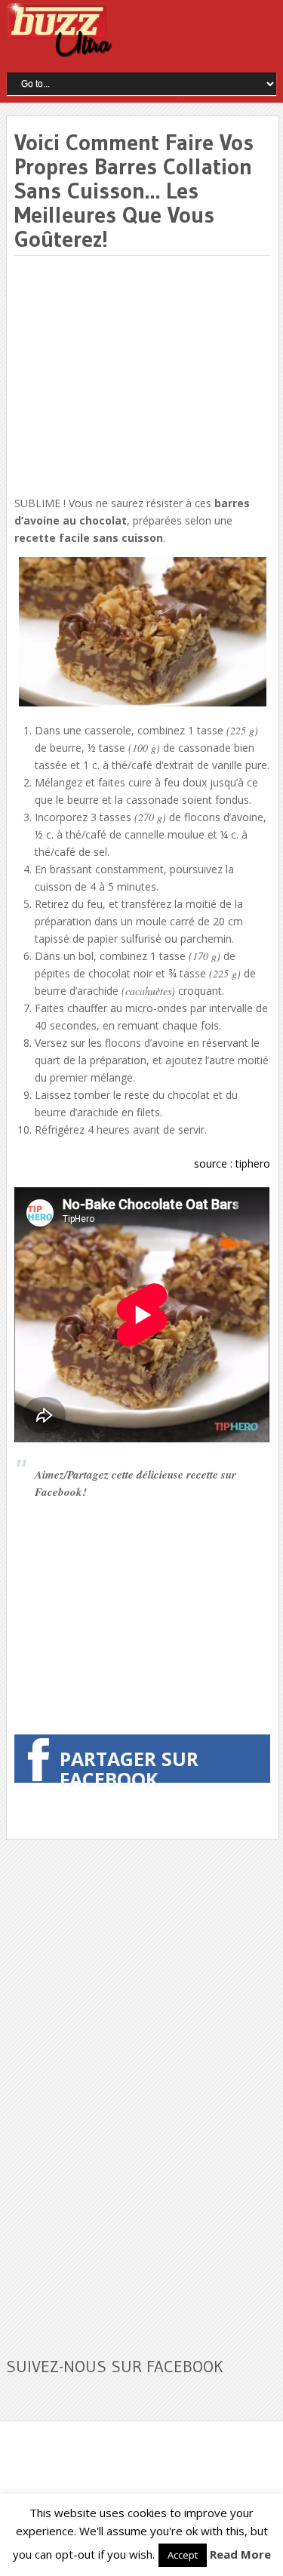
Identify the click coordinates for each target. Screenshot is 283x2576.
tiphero (253, 1163)
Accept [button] (183, 2555)
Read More (240, 2554)
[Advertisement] (141, 377)
